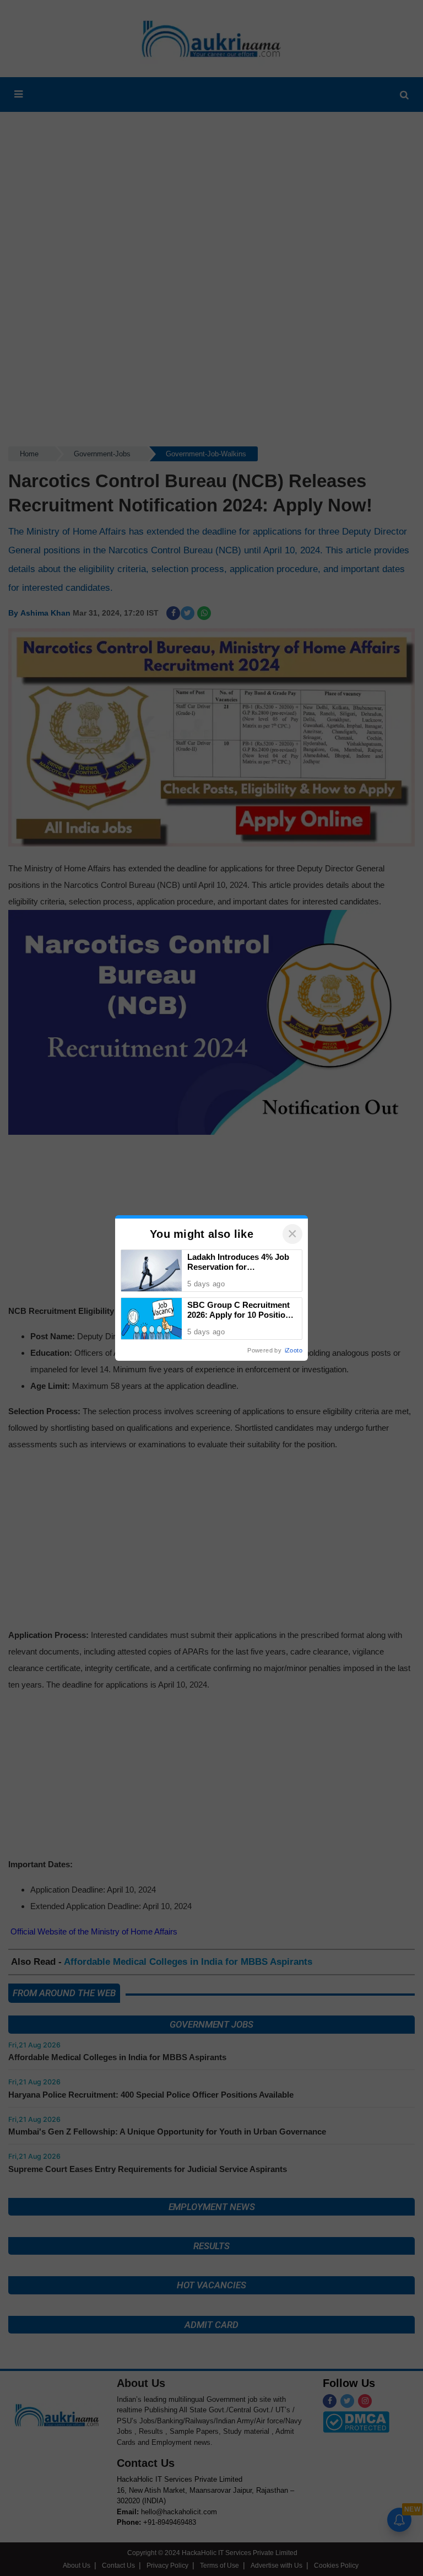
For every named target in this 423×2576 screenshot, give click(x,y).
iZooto (294, 1350)
